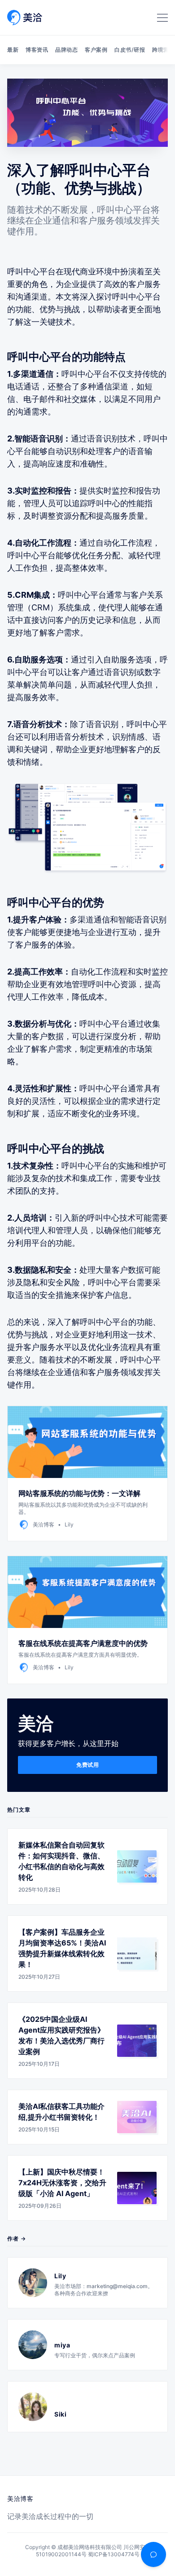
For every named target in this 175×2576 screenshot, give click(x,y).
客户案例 (96, 50)
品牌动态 (66, 50)
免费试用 (87, 1765)
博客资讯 (37, 50)
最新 (13, 50)
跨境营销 (163, 50)
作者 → (17, 2239)
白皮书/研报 (130, 50)
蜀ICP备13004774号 (114, 2554)
